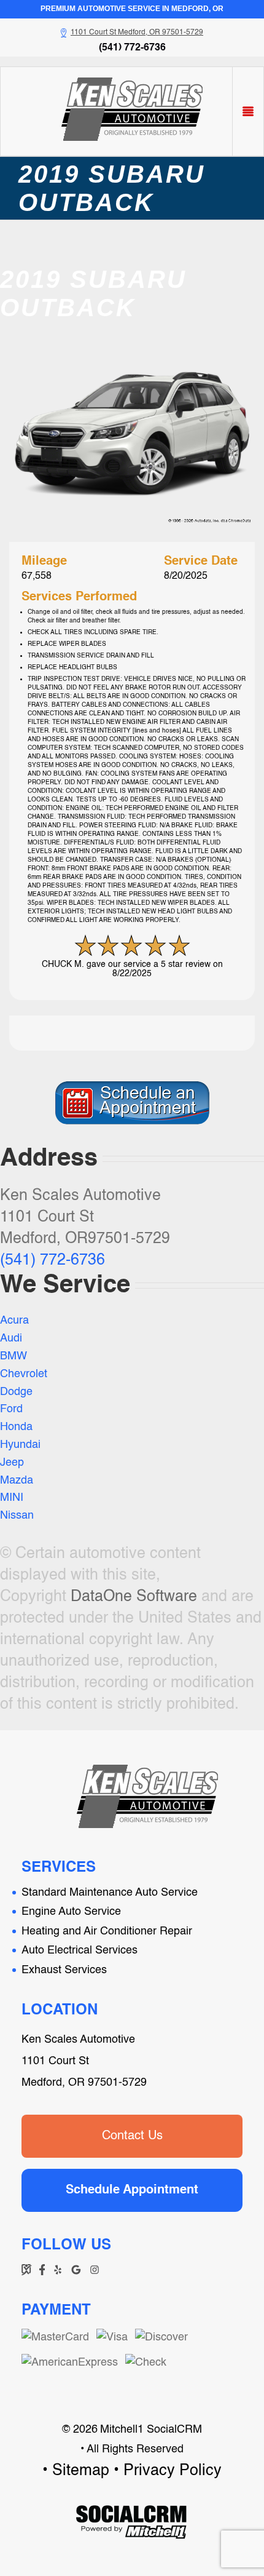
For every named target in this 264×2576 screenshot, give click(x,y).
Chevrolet (24, 1374)
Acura (14, 1321)
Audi (11, 1338)
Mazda (17, 1481)
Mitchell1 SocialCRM (151, 2430)
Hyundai (20, 1445)
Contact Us (132, 2136)
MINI (12, 1498)
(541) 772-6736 (132, 48)
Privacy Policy (173, 2471)
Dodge (16, 1392)
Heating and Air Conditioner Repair (107, 1931)
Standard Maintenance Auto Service (110, 1893)
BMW (14, 1356)
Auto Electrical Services (80, 1950)
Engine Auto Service (71, 1912)
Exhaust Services (64, 1970)
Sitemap (81, 2471)
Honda (16, 1427)
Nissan (17, 1516)
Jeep (12, 1463)
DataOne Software (134, 1597)
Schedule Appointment (132, 2190)
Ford (11, 1409)
